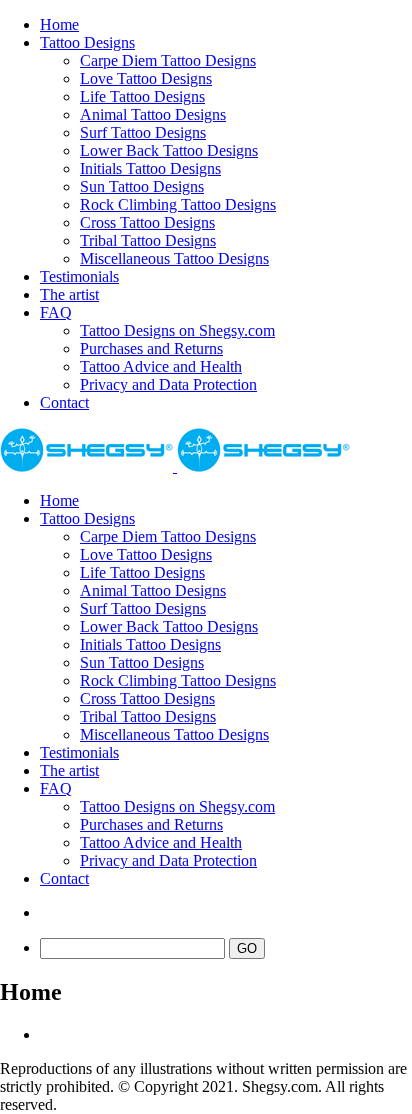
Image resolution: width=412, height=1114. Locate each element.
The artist (69, 294)
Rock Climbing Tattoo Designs (178, 204)
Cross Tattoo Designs (147, 222)
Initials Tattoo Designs (150, 168)
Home (59, 24)
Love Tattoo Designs (146, 78)
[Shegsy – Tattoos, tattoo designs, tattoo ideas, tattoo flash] (175, 466)
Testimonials (79, 276)
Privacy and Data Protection (168, 384)
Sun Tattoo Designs (142, 186)
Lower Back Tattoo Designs (169, 150)
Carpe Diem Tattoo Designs (168, 60)
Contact (64, 402)
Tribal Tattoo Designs (148, 240)
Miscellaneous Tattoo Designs (174, 258)
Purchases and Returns (151, 348)
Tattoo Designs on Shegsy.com (177, 330)
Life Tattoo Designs (142, 96)
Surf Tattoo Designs (143, 132)
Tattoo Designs (87, 42)
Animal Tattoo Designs (153, 114)
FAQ (56, 312)
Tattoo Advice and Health (161, 366)
